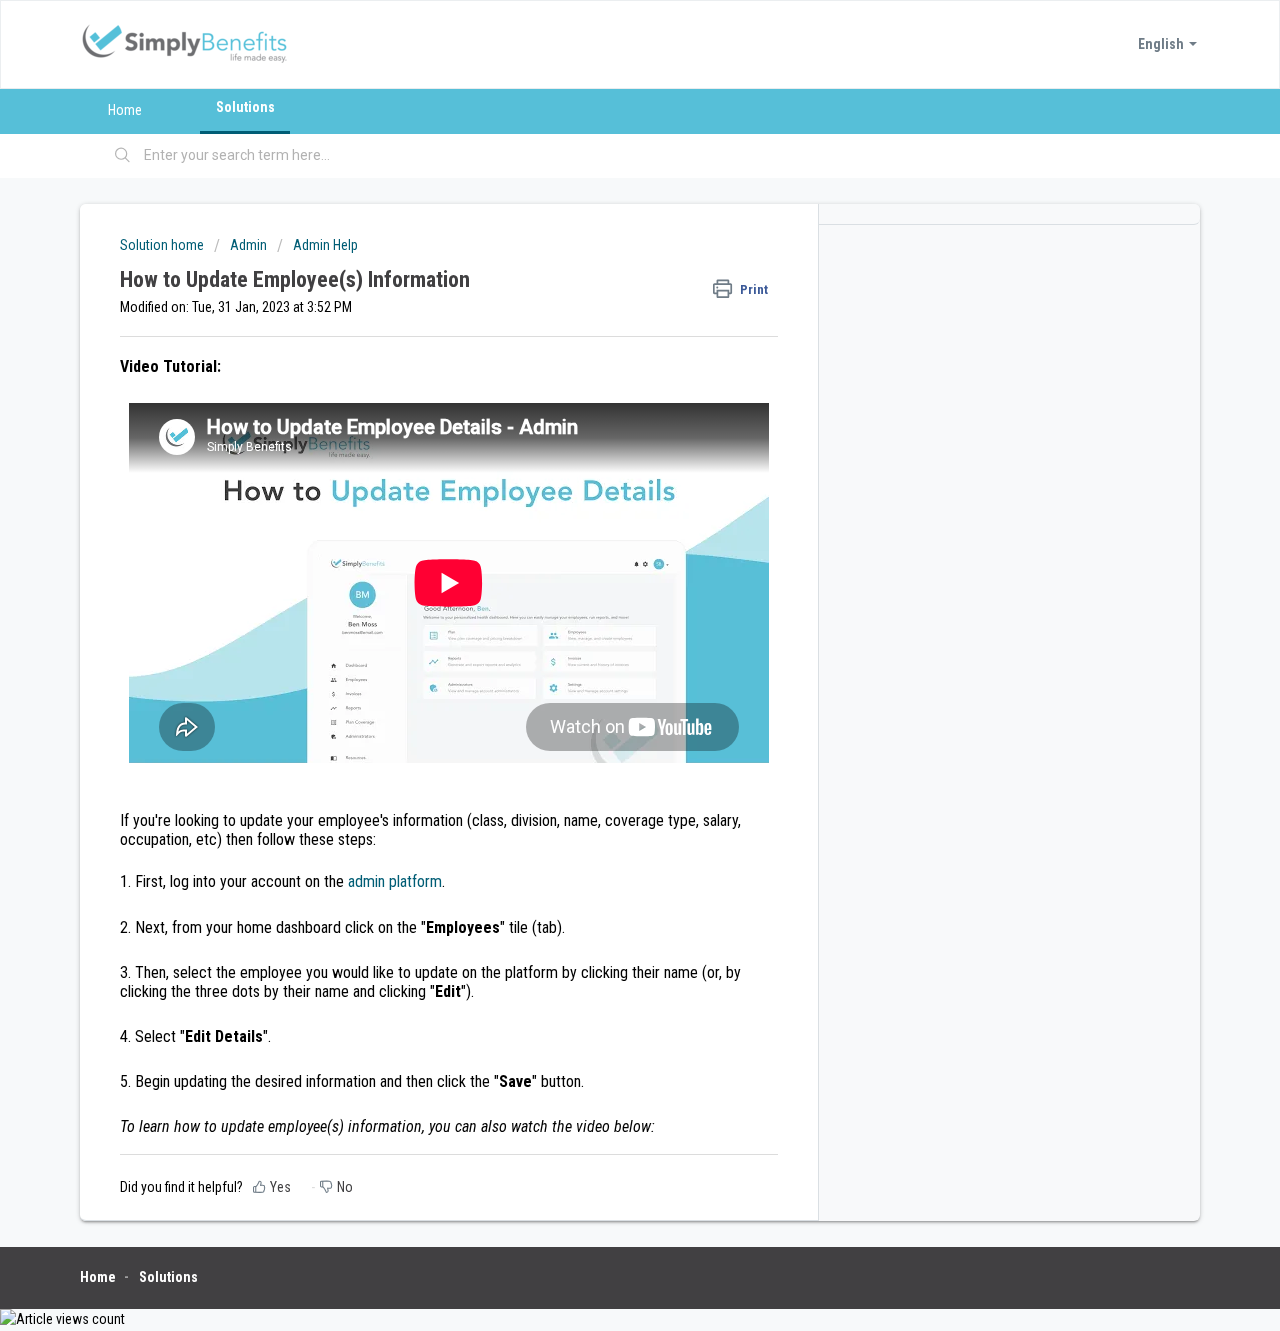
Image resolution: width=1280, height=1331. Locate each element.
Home (125, 110)
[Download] (603, 407)
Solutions (245, 107)
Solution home (163, 245)
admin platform (395, 881)
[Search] (123, 156)
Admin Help (325, 245)
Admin (248, 245)
